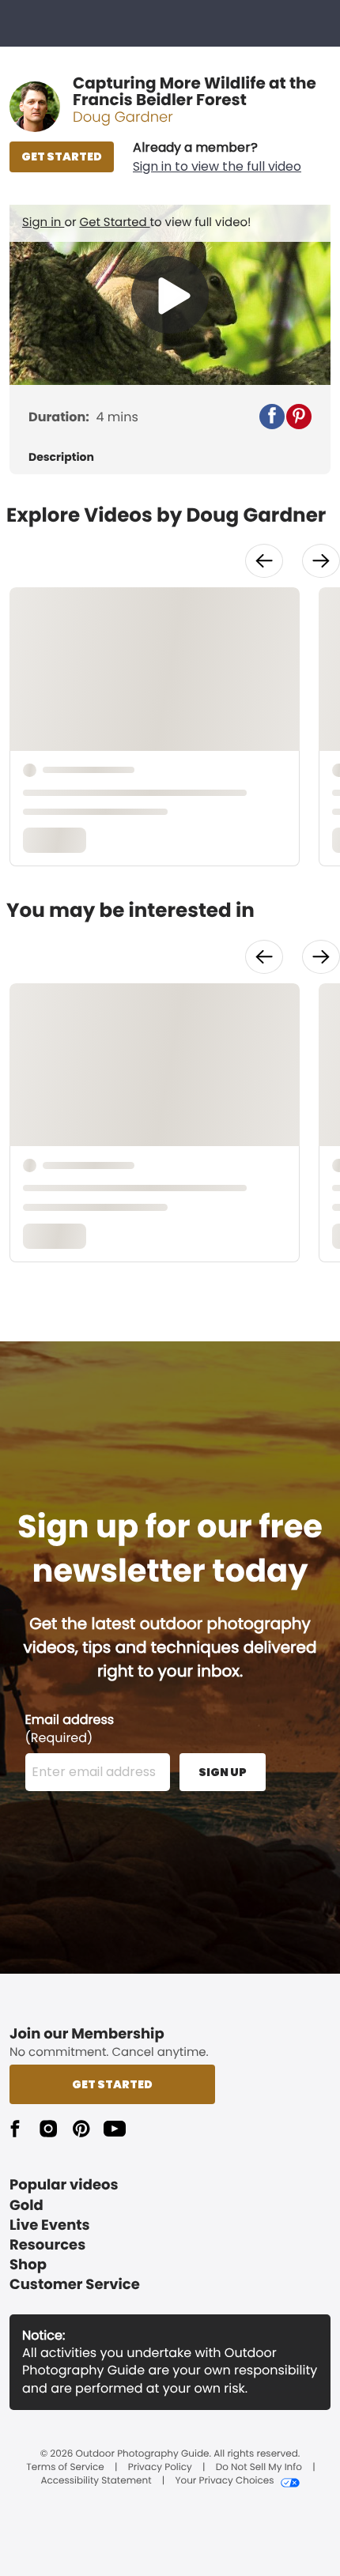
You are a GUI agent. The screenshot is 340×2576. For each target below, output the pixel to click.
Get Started (115, 223)
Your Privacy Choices (224, 2481)
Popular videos (64, 2185)
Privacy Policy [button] (160, 2468)
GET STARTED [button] (62, 157)
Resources (47, 2245)
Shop (28, 2265)
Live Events (50, 2225)
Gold (26, 2206)
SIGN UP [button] (223, 1772)
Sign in (43, 223)
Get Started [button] (112, 2084)
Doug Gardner (123, 117)
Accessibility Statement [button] (96, 2481)
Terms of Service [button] (65, 2468)
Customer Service (75, 2285)
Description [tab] (61, 457)
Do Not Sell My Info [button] (259, 2468)
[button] (217, 157)
